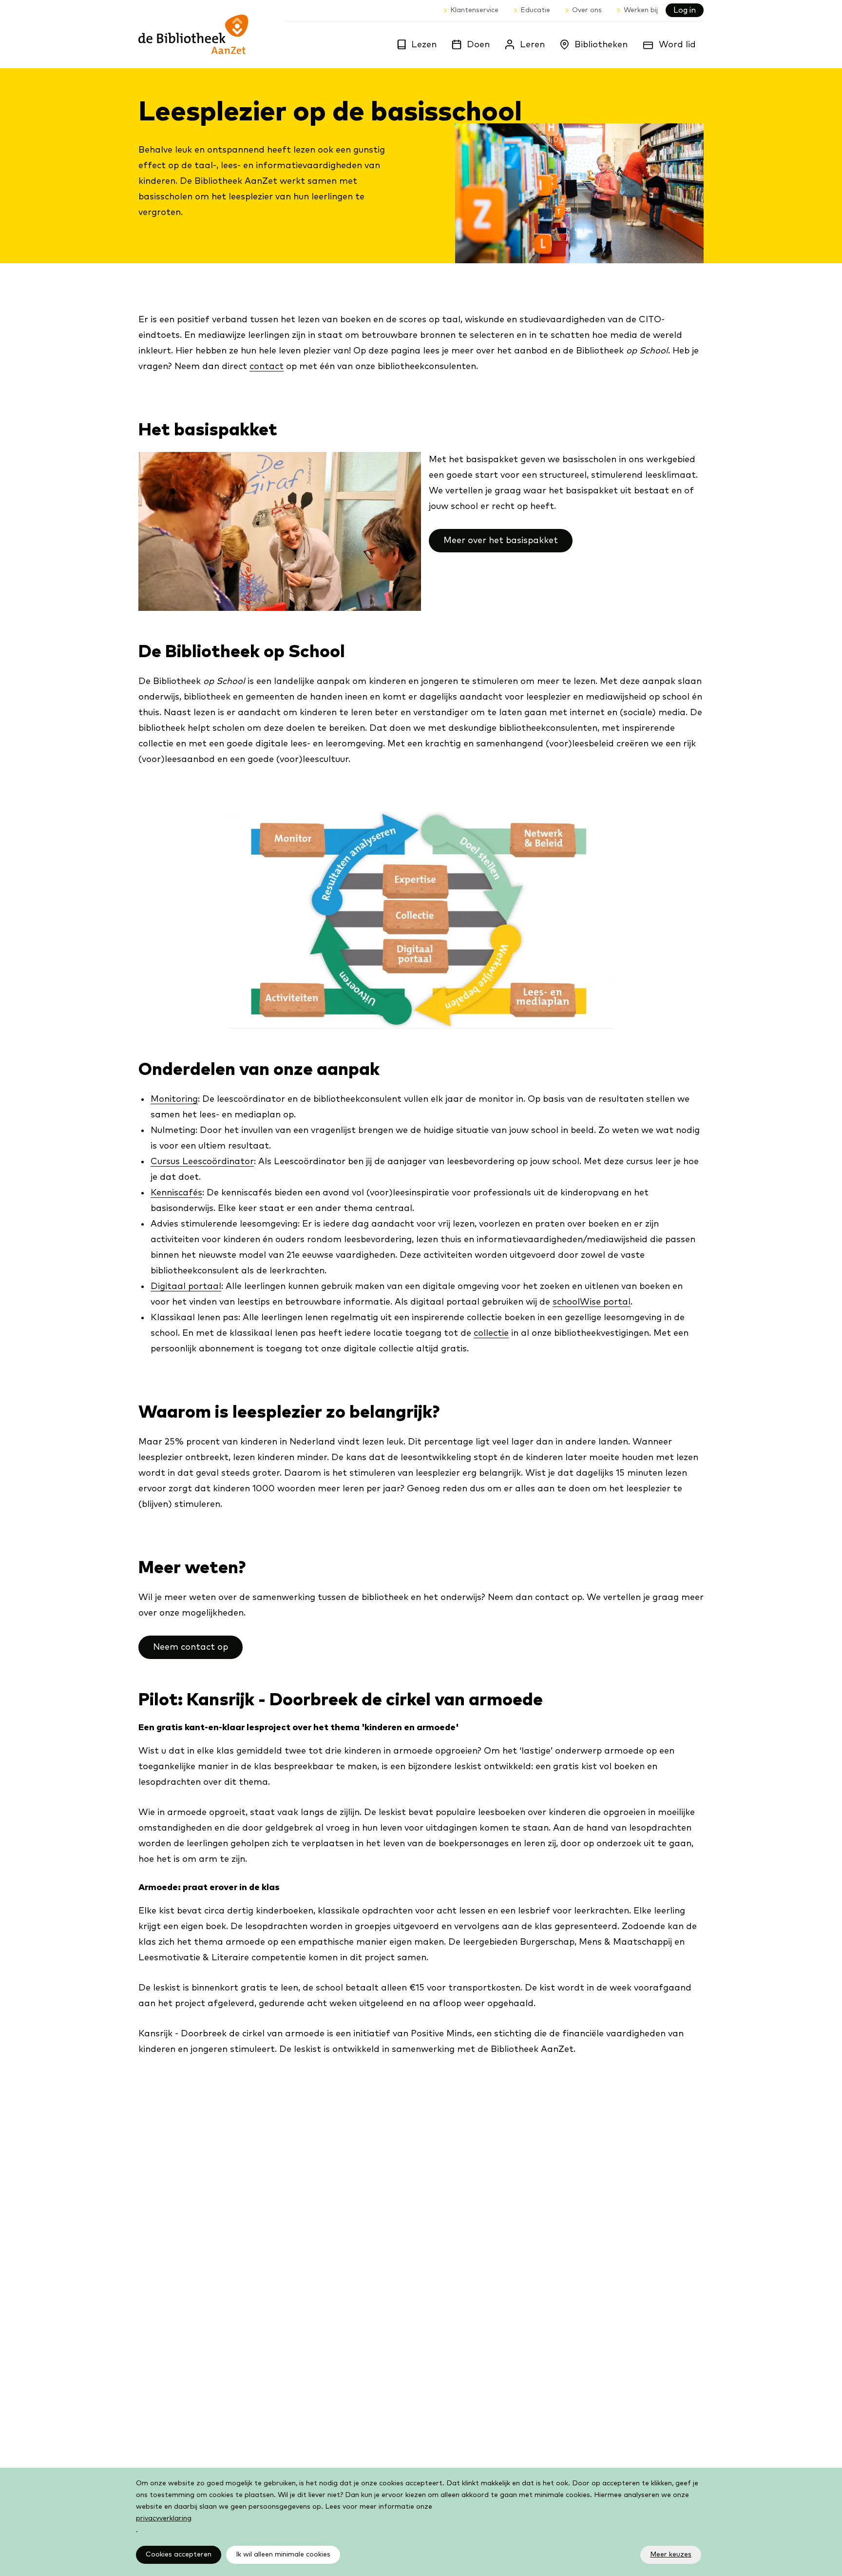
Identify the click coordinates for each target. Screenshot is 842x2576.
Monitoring (174, 1099)
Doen (478, 45)
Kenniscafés (176, 1193)
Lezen (424, 45)
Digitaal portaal (186, 1287)
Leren (532, 45)
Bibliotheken (601, 45)
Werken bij (641, 10)
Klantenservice (474, 10)
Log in (685, 10)
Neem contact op (191, 1647)
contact (267, 367)
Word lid (677, 45)
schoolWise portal (592, 1302)
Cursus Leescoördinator (202, 1162)
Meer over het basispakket (501, 541)
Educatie (535, 10)
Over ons (587, 10)
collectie (491, 1333)
